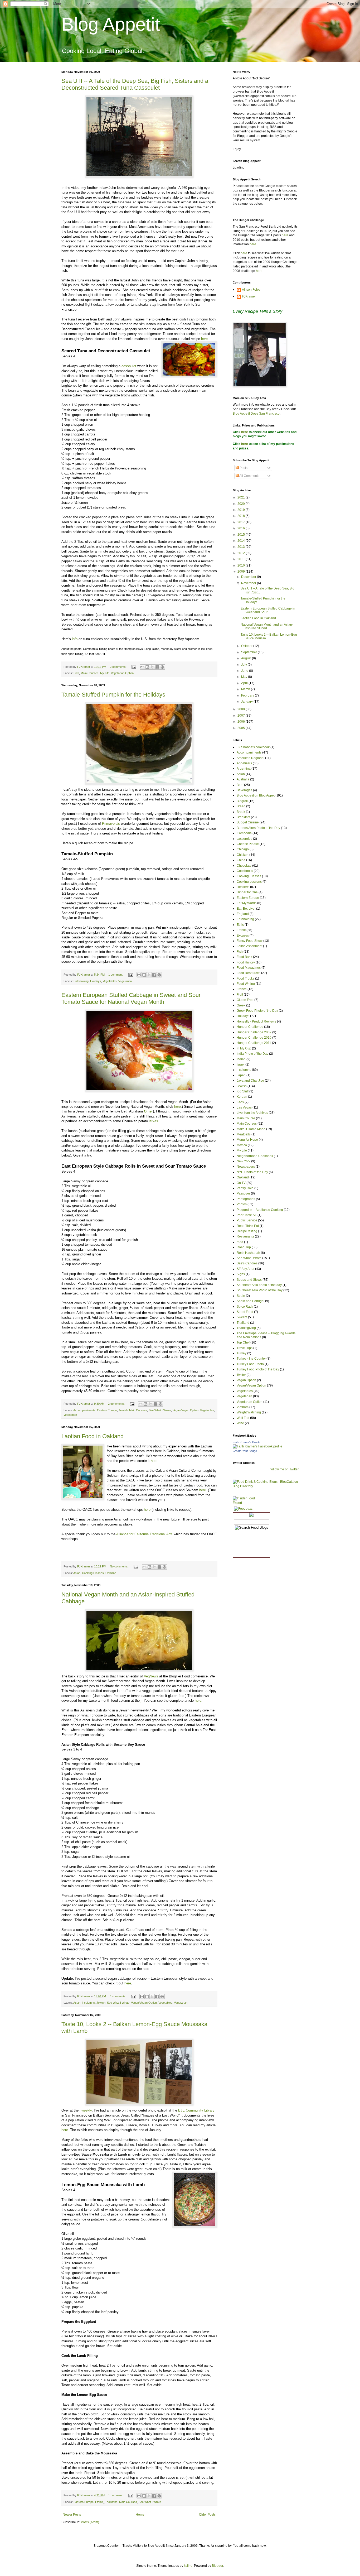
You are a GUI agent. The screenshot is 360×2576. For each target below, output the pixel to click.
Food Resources (249, 973)
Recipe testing (247, 1231)
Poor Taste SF (247, 1215)
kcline (188, 2566)
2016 (242, 528)
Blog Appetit (111, 24)
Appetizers (244, 763)
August (247, 658)
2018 (242, 516)
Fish (76, 673)
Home (140, 2515)
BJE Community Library (196, 2110)
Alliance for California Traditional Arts (145, 1534)
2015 (242, 535)
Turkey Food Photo (250, 1364)
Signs (241, 1274)
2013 (242, 547)
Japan (241, 1075)
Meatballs (244, 1134)
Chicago (243, 849)
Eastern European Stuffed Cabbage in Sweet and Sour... (268, 610)
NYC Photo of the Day (252, 1172)
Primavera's (111, 824)
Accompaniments (84, 1410)
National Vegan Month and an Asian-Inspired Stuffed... (267, 626)
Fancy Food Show (250, 941)
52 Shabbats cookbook (253, 747)
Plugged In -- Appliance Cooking (260, 1210)
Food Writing (246, 984)
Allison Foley (251, 290)
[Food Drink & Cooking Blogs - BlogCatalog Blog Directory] (266, 1486)
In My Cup (244, 1048)
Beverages (244, 790)
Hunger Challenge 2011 (254, 1043)
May (245, 677)
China (241, 860)
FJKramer (249, 296)
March (246, 689)
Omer (148, 1111)
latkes (154, 1121)
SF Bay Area (245, 1269)
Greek (241, 1005)
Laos (240, 1102)
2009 (242, 572)
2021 (242, 497)
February (248, 695)
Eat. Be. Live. (246, 909)
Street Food (245, 1312)
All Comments (249, 476)
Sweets (242, 1317)
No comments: (120, 1566)
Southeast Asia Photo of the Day (260, 1290)
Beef (240, 785)
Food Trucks (245, 978)
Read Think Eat (248, 1226)
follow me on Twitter (284, 1469)
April (245, 683)
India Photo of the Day (252, 1054)
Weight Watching (249, 1412)
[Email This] (142, 667)
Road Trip (244, 1247)
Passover (243, 1193)
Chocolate (244, 866)
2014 (242, 541)
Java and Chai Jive (250, 1081)
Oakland (111, 1573)
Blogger (217, 2566)
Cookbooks (245, 871)
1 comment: (116, 975)
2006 (242, 722)
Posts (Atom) (90, 2522)
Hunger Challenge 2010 (254, 1038)
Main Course (246, 1118)
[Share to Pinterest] (162, 667)
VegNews (151, 1676)
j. (142, 1700)
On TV (241, 1183)
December (249, 577)
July (244, 665)
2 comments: (119, 667)
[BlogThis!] (147, 667)
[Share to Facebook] (157, 667)
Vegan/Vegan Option (186, 1410)
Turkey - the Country (251, 1359)
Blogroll (242, 801)
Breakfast (243, 817)
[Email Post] (134, 667)
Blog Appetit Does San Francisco (256, 414)
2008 (242, 709)
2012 (242, 553)
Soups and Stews (249, 1280)
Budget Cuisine (248, 822)
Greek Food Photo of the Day (257, 1011)
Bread (241, 806)
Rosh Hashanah (248, 1253)
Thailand (243, 1323)
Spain (241, 1296)
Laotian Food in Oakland (93, 1436)
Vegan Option (246, 1380)
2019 (242, 510)
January (247, 702)
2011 (242, 559)
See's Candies (247, 1263)
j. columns (88, 2003)
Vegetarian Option (122, 673)
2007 (242, 716)
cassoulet (129, 366)
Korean (242, 1097)
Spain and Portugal (250, 1301)
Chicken (243, 855)
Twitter (241, 1375)
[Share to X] (152, 667)
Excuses (243, 936)
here (204, 339)
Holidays (96, 981)
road (240, 1242)
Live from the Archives (252, 1113)
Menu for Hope (247, 1140)
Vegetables (110, 981)
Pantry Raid (245, 1188)
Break (241, 812)
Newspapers (246, 1167)
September (249, 652)
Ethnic (99, 2502)
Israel (241, 1064)
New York (244, 1161)
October (247, 646)
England (243, 914)
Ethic (240, 925)
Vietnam (243, 1407)
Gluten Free (245, 1000)
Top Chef (243, 1342)
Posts (243, 468)
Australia (243, 779)
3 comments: (118, 1996)
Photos (242, 1204)
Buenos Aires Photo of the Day (258, 828)
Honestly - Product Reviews (256, 1021)
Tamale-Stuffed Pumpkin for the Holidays (113, 695)
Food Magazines (249, 968)
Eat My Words (247, 903)
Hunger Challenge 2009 (254, 1032)
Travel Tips (245, 1348)
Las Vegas (244, 1107)
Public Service (247, 1220)
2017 (242, 522)
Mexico (242, 1145)
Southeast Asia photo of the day (259, 1285)
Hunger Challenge (250, 1027)
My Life (105, 673)
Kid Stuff (243, 1091)
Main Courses (90, 673)
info (75, 639)
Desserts (243, 887)
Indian (241, 1059)
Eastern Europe (107, 1410)
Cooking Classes (93, 1573)
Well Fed (243, 1418)
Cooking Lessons (249, 882)
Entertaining (81, 981)
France (242, 989)
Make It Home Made (251, 1129)
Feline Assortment (249, 946)
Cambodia (244, 833)
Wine (240, 1423)
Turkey (242, 1353)
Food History (246, 962)
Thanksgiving (246, 1328)
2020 (242, 504)
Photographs (246, 1199)
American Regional (250, 758)
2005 (242, 728)
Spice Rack (245, 1307)
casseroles (244, 839)
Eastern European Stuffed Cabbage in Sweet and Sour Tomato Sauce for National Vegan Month (131, 998)
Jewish (123, 1410)
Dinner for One (247, 892)
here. (155, 1461)
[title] (257, 1446)
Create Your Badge (245, 1451)
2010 (242, 565)
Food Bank (244, 957)
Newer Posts (72, 2515)
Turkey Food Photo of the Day (258, 1369)
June (245, 671)
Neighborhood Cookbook (255, 1156)
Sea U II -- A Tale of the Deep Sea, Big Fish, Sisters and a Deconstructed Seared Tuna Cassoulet (135, 84)
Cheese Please (248, 844)
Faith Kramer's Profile (246, 1442)
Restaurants (245, 1236)
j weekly (86, 2110)
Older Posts (207, 2515)
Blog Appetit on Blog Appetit (256, 795)
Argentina (244, 769)
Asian (77, 1573)
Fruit (240, 995)
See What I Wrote (160, 1410)
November (249, 583)
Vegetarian (125, 981)
